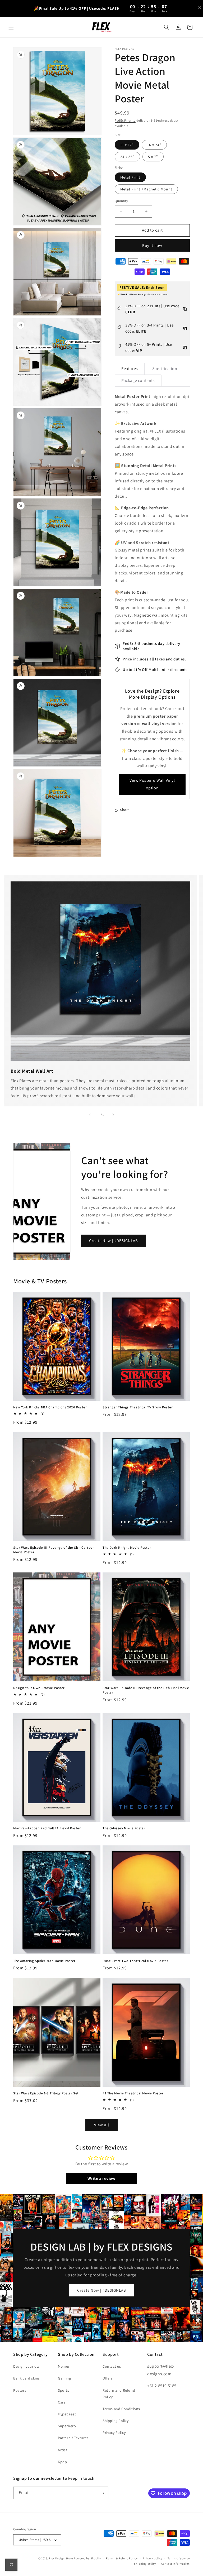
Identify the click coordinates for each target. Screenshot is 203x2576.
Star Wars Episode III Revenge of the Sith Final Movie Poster (146, 1690)
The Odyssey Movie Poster (124, 1828)
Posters (20, 2390)
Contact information (176, 2564)
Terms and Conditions (121, 2409)
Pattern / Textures (73, 2438)
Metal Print (130, 177)
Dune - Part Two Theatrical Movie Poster (135, 1961)
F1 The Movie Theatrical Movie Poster (133, 2093)
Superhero (67, 2426)
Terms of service (179, 2558)
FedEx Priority (125, 120)
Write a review (101, 2178)
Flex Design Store (61, 2558)
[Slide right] (113, 1115)
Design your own (27, 2366)
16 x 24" (154, 145)
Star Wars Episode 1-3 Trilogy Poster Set (46, 2093)
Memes (64, 2366)
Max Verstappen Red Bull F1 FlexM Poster (47, 1828)
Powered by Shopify (87, 2558)
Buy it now (152, 245)
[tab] (130, 369)
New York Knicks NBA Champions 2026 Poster (50, 1407)
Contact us (112, 2366)
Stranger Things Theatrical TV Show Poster (138, 1407)
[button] (11, 27)
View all (102, 2125)
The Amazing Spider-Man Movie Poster (44, 1961)
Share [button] (125, 810)
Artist (63, 2450)
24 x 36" (127, 157)
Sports (64, 2390)
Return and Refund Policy (119, 2394)
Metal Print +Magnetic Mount (146, 189)
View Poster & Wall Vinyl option (152, 784)
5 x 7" (153, 157)
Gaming (64, 2378)
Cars (62, 2402)
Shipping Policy (116, 2421)
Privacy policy (153, 2558)
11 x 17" (127, 145)
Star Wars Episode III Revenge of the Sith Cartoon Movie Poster (54, 1550)
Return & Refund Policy (122, 2558)
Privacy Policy (114, 2433)
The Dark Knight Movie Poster (127, 1548)
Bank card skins (27, 2378)
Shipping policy (145, 2564)
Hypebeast (67, 2414)
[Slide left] (90, 1115)
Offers (108, 2378)
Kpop (62, 2462)
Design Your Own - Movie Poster (39, 1688)
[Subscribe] (102, 2493)
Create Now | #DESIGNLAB (114, 1241)
